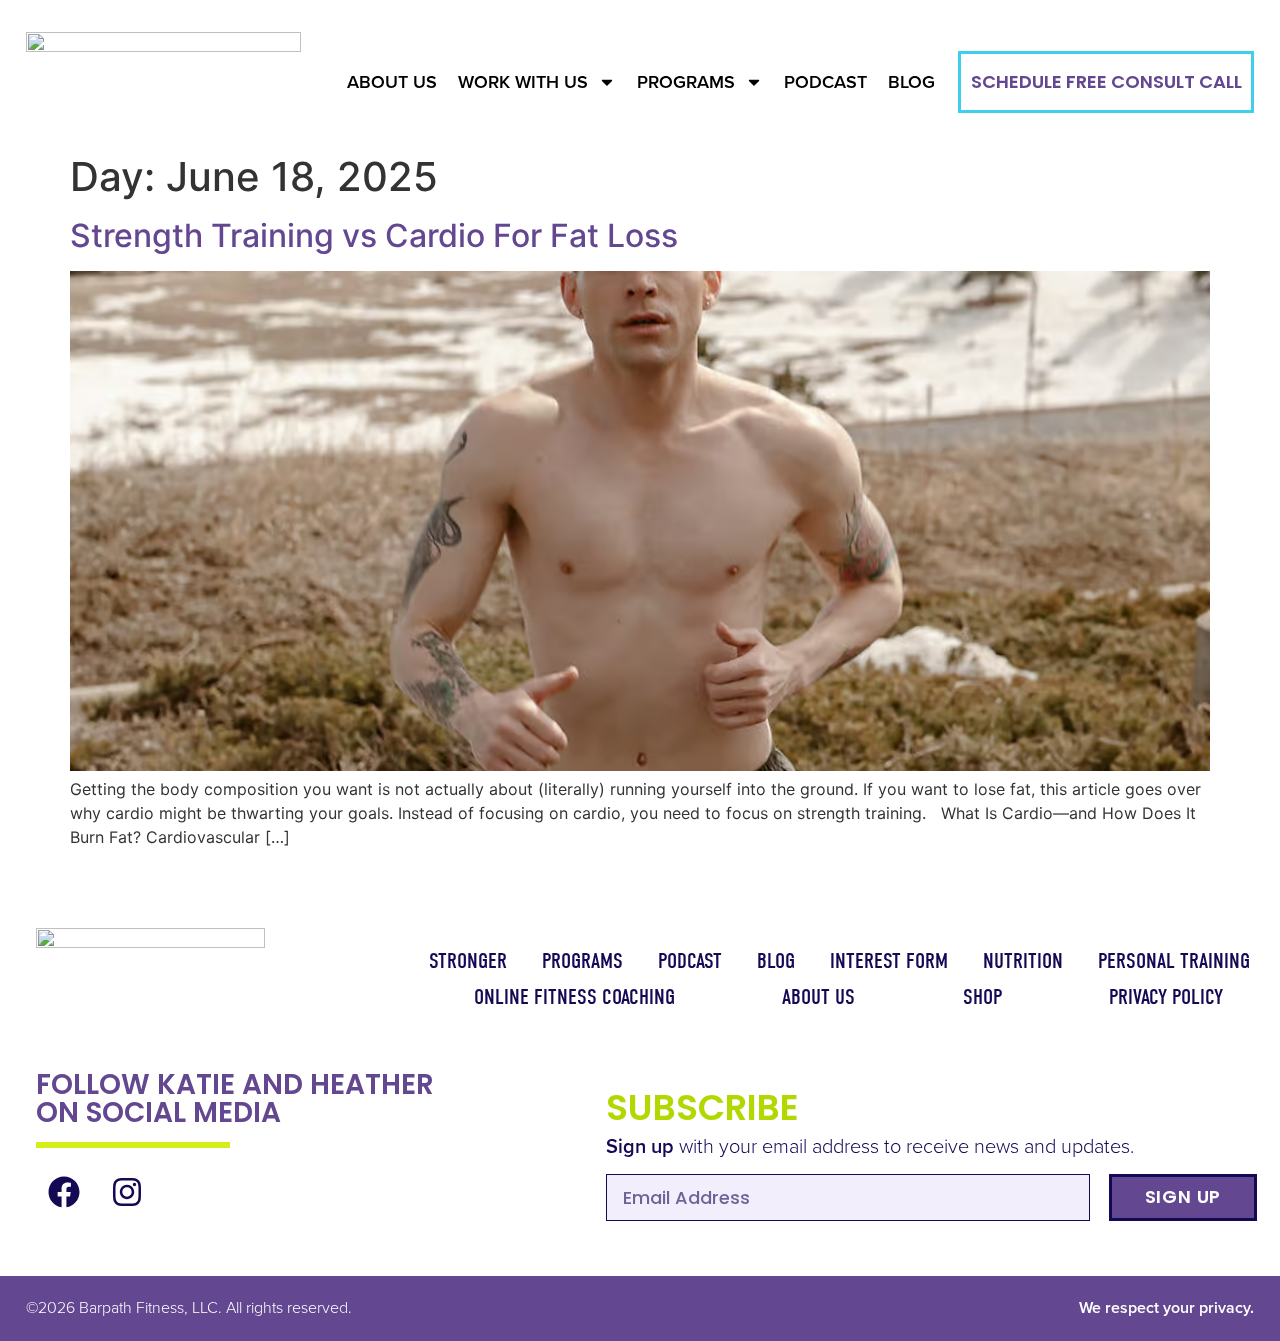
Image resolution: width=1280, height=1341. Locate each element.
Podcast (825, 82)
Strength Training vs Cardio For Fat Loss (374, 235)
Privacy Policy (1166, 997)
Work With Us (523, 82)
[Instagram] (127, 1192)
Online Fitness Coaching (574, 997)
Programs (686, 82)
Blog (911, 82)
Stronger (468, 961)
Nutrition (1023, 961)
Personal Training (1174, 961)
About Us (392, 82)
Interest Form (889, 961)
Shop (982, 997)
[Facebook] (65, 1192)
